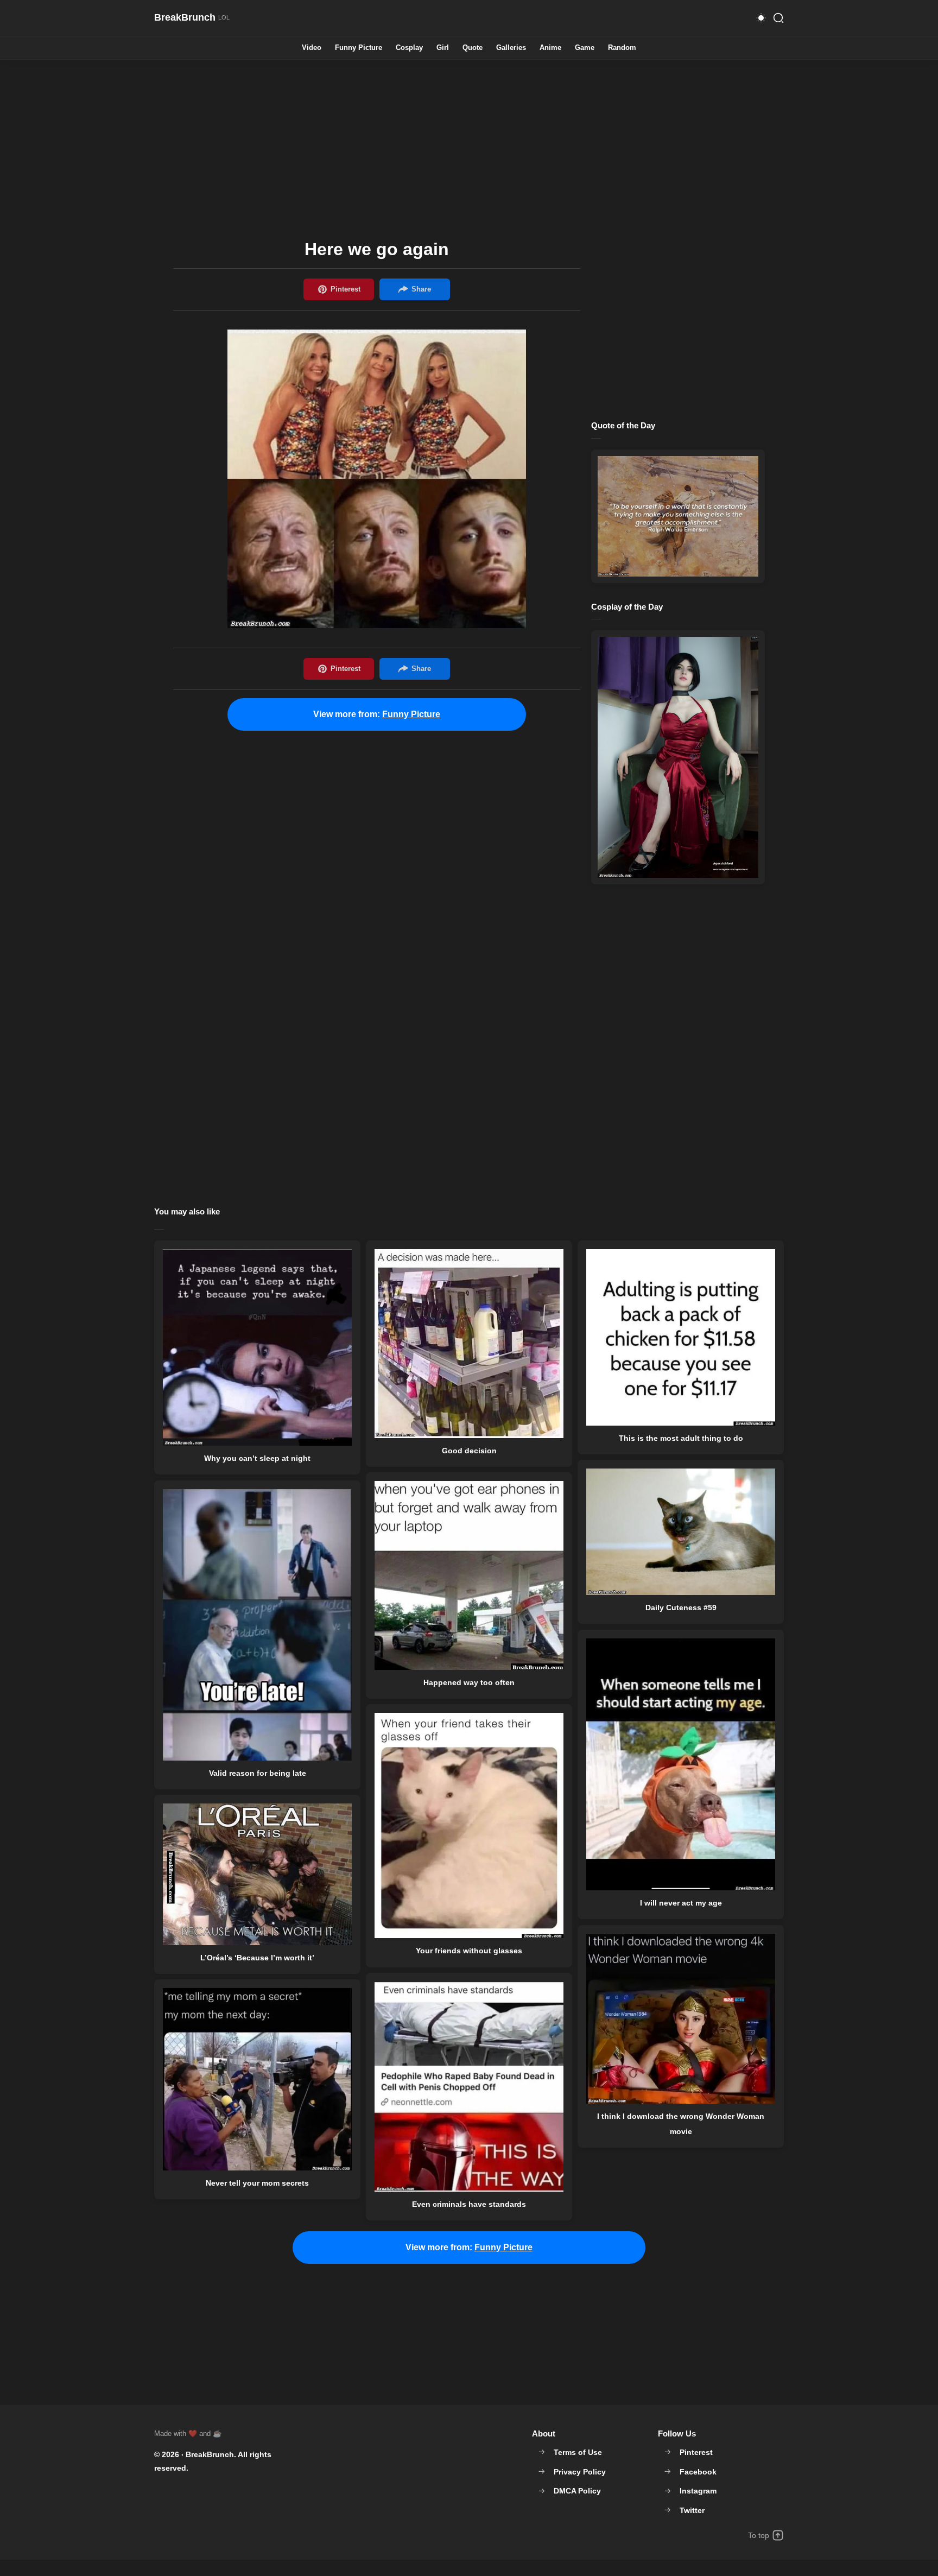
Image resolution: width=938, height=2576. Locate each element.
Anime (550, 48)
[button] (761, 18)
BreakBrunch (210, 2454)
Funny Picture (359, 48)
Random (622, 48)
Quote (473, 48)
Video (312, 48)
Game (585, 48)
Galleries (511, 48)
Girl (443, 48)
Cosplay (409, 48)
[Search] (778, 18)
